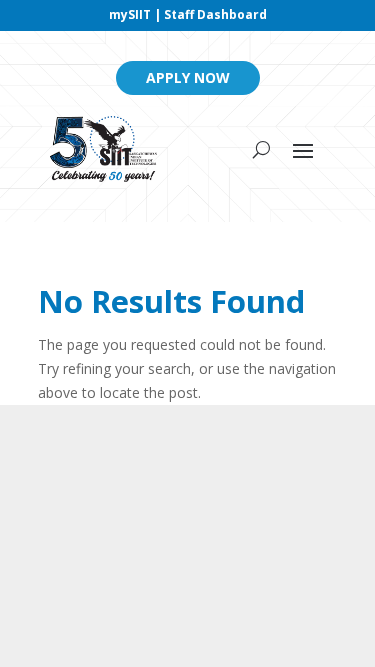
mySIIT (130, 14)
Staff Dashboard (215, 14)
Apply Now (188, 77)
